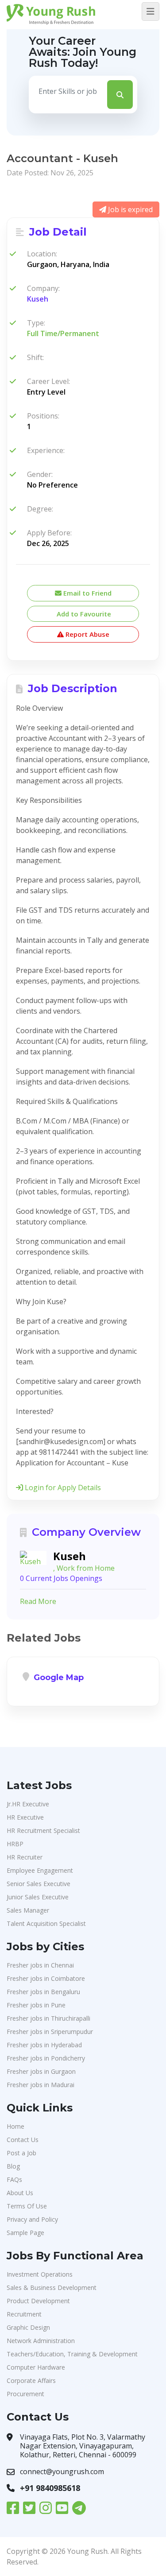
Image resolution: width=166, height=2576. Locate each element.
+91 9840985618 (50, 2488)
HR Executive (25, 1817)
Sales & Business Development (52, 2287)
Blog (13, 2166)
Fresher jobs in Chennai (40, 1965)
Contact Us (23, 2140)
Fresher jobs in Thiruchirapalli (48, 2018)
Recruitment (24, 2314)
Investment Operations (40, 2274)
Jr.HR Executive (28, 1804)
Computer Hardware (36, 2367)
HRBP (15, 1844)
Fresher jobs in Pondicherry (46, 2058)
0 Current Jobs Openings (61, 1578)
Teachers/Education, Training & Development (72, 2354)
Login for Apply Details (62, 1487)
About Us (20, 2193)
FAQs (14, 2179)
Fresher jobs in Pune (36, 2005)
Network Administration (41, 2341)
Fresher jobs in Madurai (41, 2085)
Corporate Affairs (31, 2380)
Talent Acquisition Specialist (46, 1923)
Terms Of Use (27, 2206)
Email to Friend (87, 593)
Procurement (25, 2394)
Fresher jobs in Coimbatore (46, 1978)
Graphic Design (28, 2327)
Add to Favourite (83, 614)
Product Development (38, 2301)
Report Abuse (87, 634)
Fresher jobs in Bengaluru (43, 1992)
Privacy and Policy (32, 2219)
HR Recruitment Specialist (43, 1830)
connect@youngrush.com (62, 2471)
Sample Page (25, 2233)
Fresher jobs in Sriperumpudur (50, 2032)
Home (15, 2126)
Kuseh (38, 299)
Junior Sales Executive (38, 1897)
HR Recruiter (25, 1857)
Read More (38, 1601)
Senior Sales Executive (39, 1884)
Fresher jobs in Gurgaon (41, 2071)
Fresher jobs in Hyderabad (44, 2045)
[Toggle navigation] (151, 12)
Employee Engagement (40, 1870)
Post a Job (21, 2153)
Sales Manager (28, 1910)
